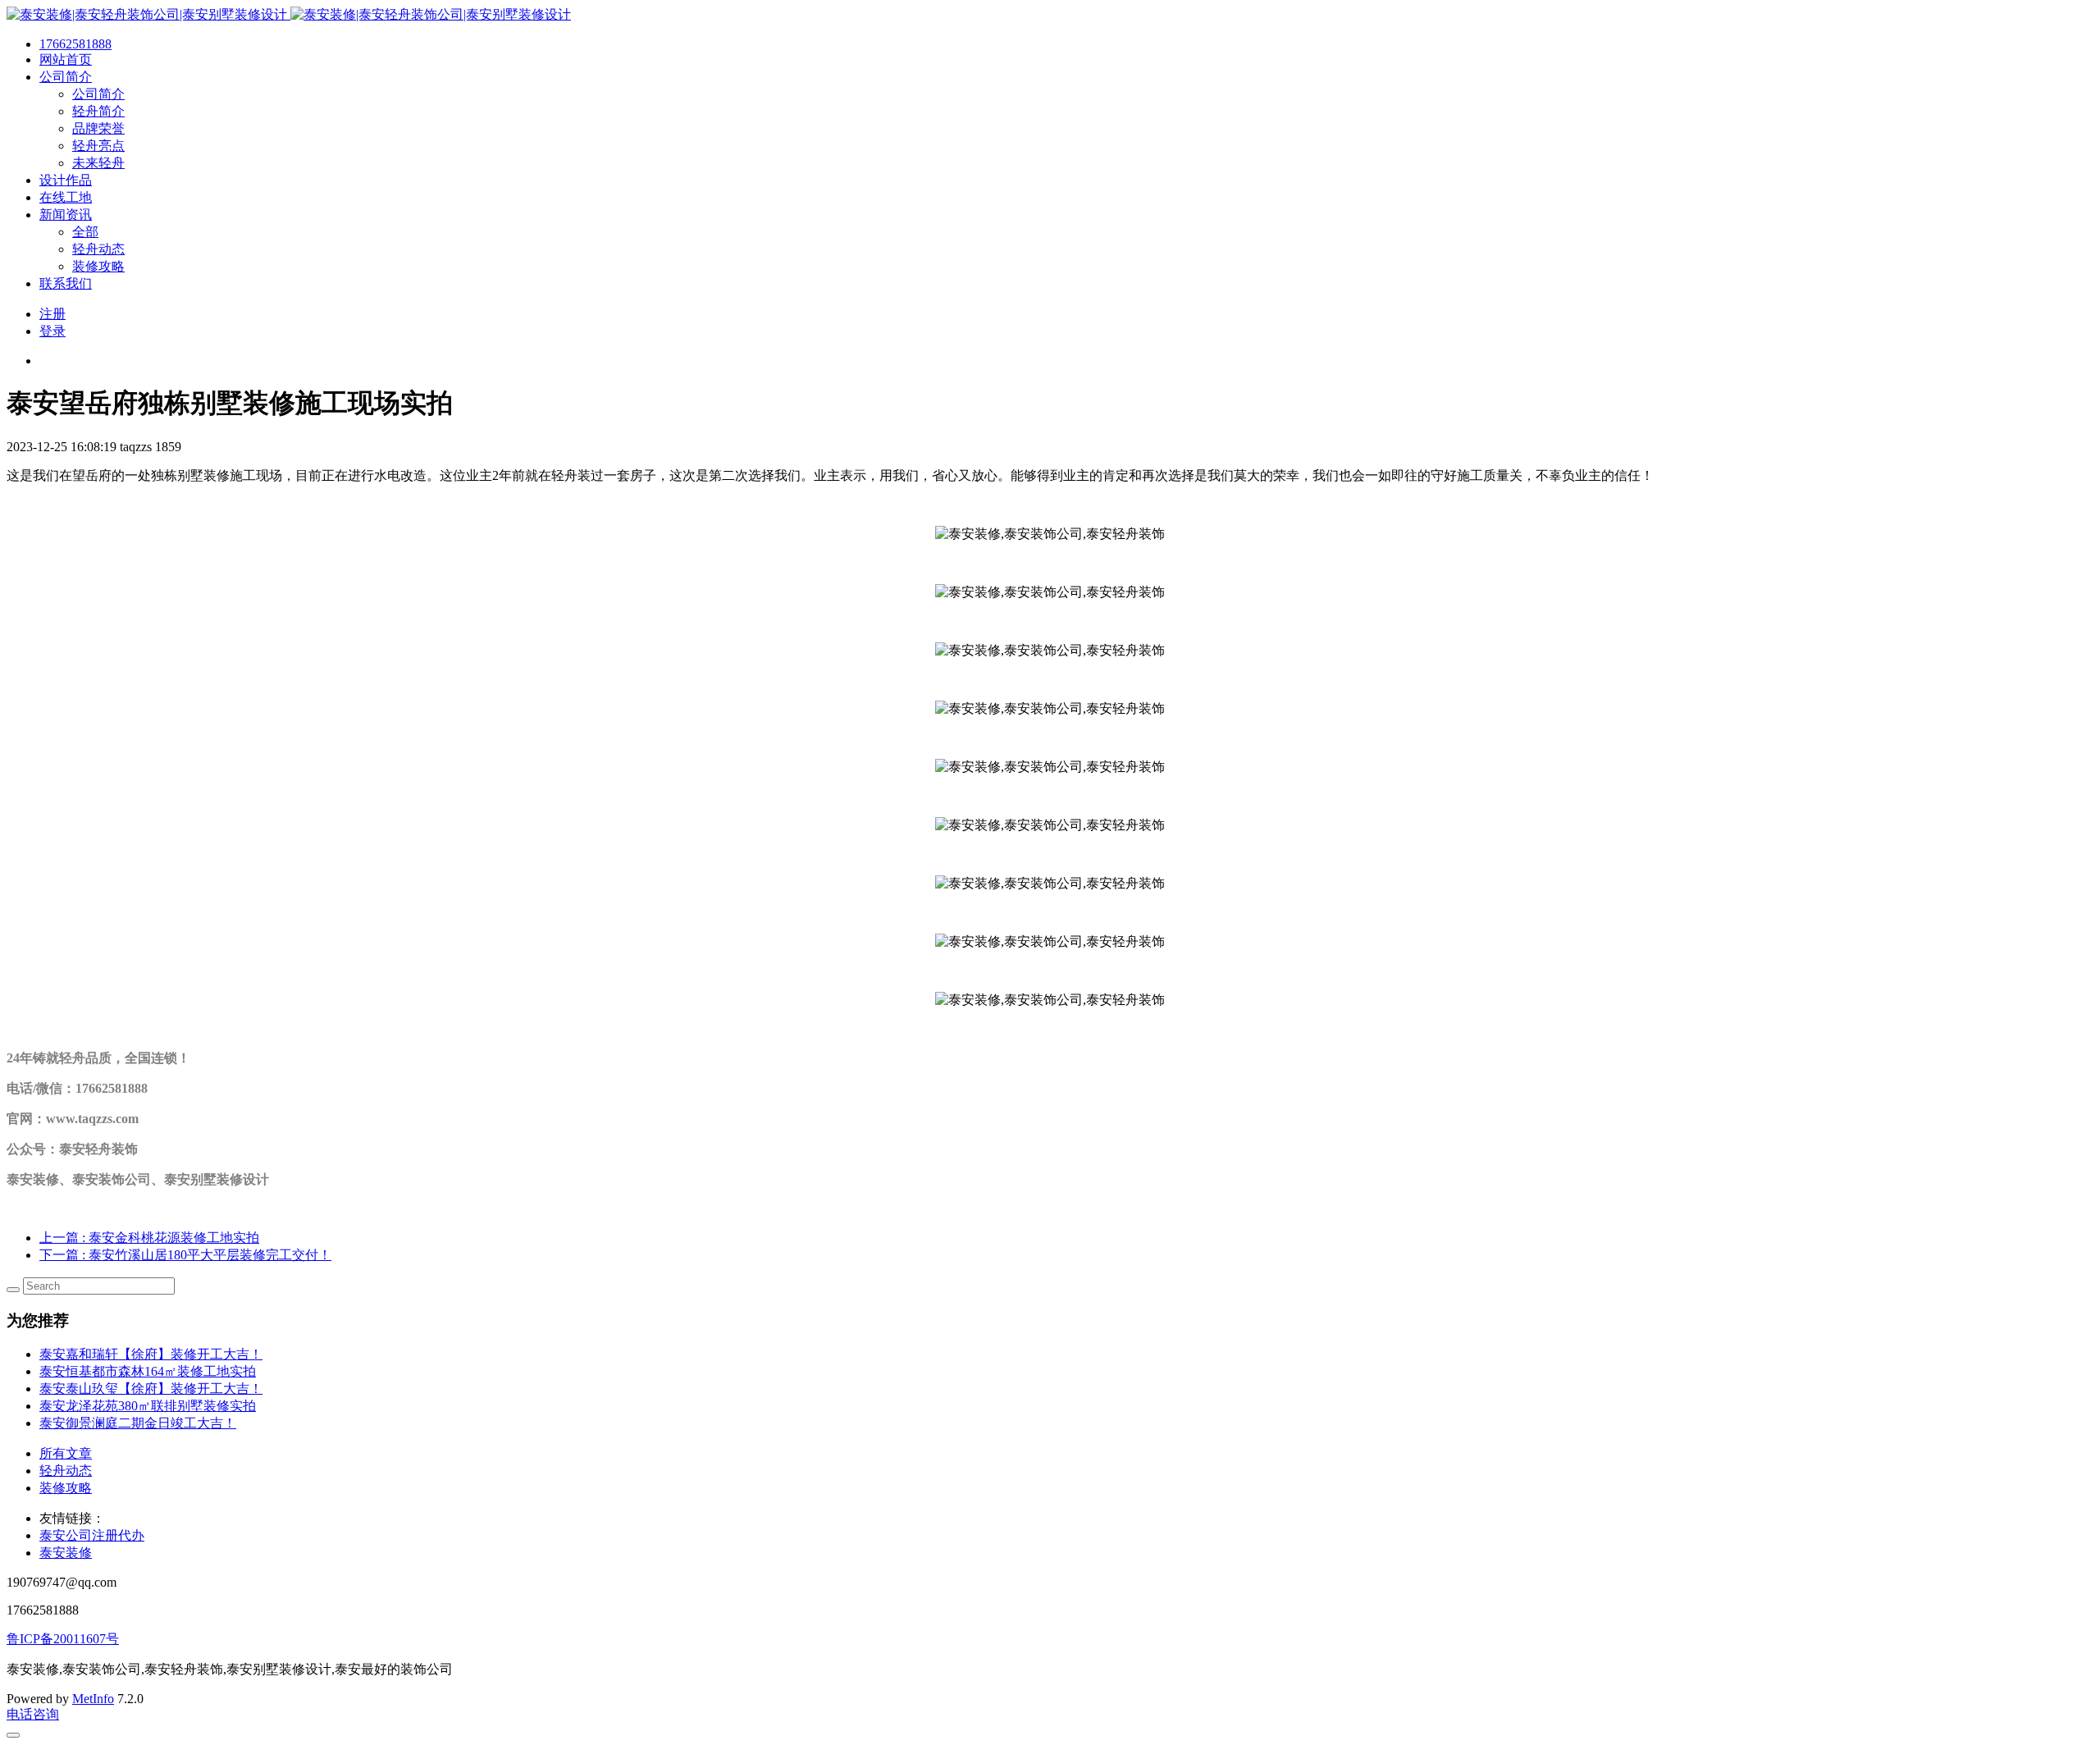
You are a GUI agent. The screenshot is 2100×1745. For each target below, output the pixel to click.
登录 (52, 331)
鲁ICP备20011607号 (63, 1639)
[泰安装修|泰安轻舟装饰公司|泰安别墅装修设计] (289, 14)
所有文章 (66, 1453)
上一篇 (149, 1238)
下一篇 (185, 1255)
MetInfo (93, 1699)
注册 (52, 314)
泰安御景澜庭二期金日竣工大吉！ (138, 1423)
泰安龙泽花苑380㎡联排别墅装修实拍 (148, 1406)
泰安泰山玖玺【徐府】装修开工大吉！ (151, 1389)
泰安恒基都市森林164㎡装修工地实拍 (148, 1371)
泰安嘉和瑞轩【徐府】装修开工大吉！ (151, 1354)
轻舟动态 (66, 1471)
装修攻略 (66, 1488)
